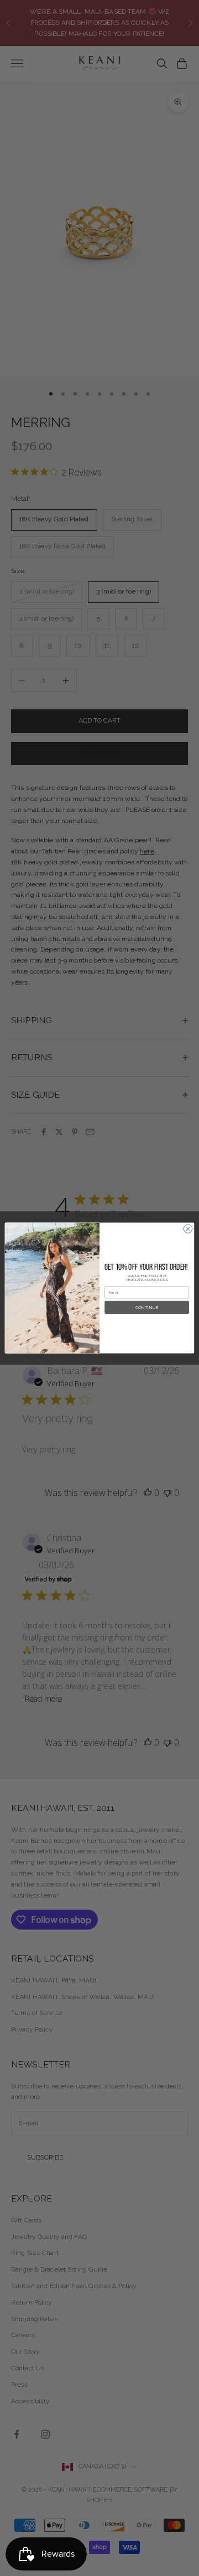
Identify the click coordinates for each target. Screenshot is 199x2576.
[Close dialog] (188, 1229)
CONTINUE (147, 1307)
